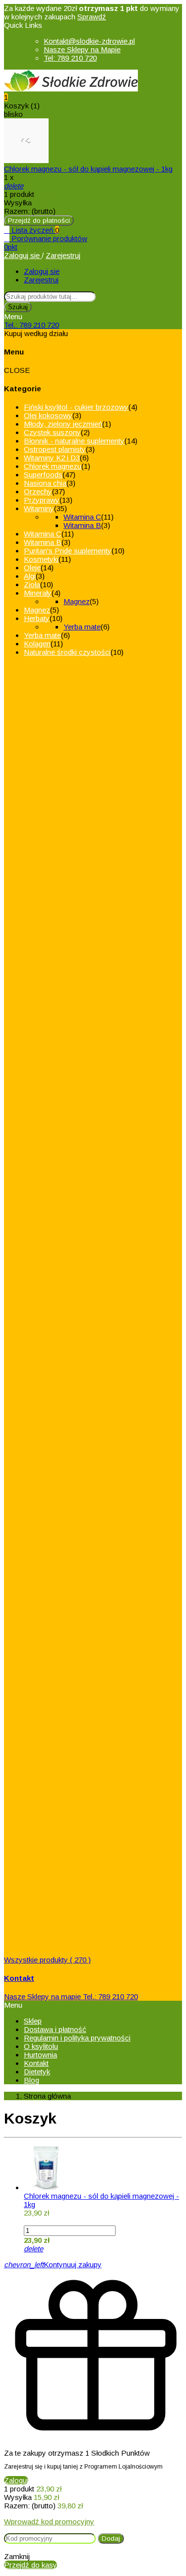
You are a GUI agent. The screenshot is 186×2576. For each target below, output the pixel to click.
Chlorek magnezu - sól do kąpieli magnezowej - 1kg (88, 169)
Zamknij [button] (17, 2556)
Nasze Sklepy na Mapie (82, 49)
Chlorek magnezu (53, 466)
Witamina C (82, 517)
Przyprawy (42, 500)
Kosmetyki (41, 559)
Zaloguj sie (23, 255)
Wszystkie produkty (47, 1960)
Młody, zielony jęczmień (63, 424)
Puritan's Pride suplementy (68, 551)
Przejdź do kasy (31, 2565)
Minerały (38, 593)
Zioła (32, 584)
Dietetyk (37, 2072)
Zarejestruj (63, 255)
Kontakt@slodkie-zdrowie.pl (89, 41)
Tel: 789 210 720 (70, 58)
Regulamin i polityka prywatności (77, 2038)
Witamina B (82, 525)
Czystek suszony (52, 432)
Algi (30, 576)
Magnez (77, 601)
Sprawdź (92, 17)
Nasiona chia (45, 483)
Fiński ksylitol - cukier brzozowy (76, 407)
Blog (31, 2080)
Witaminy (39, 508)
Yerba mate (82, 627)
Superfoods (43, 475)
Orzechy (38, 491)
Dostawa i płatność (55, 2029)
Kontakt (36, 2063)
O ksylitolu (41, 2046)
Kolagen (37, 644)
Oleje (32, 568)
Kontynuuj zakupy (53, 2265)
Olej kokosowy (48, 415)
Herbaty (37, 618)
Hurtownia (40, 2055)
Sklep (33, 2021)
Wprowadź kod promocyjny (49, 2522)
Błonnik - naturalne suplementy (74, 441)
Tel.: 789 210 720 (31, 325)
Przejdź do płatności (39, 221)
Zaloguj (16, 2480)
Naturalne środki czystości (67, 652)
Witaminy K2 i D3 (52, 458)
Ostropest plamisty (55, 449)
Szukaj (18, 307)
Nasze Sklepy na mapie (42, 1997)
